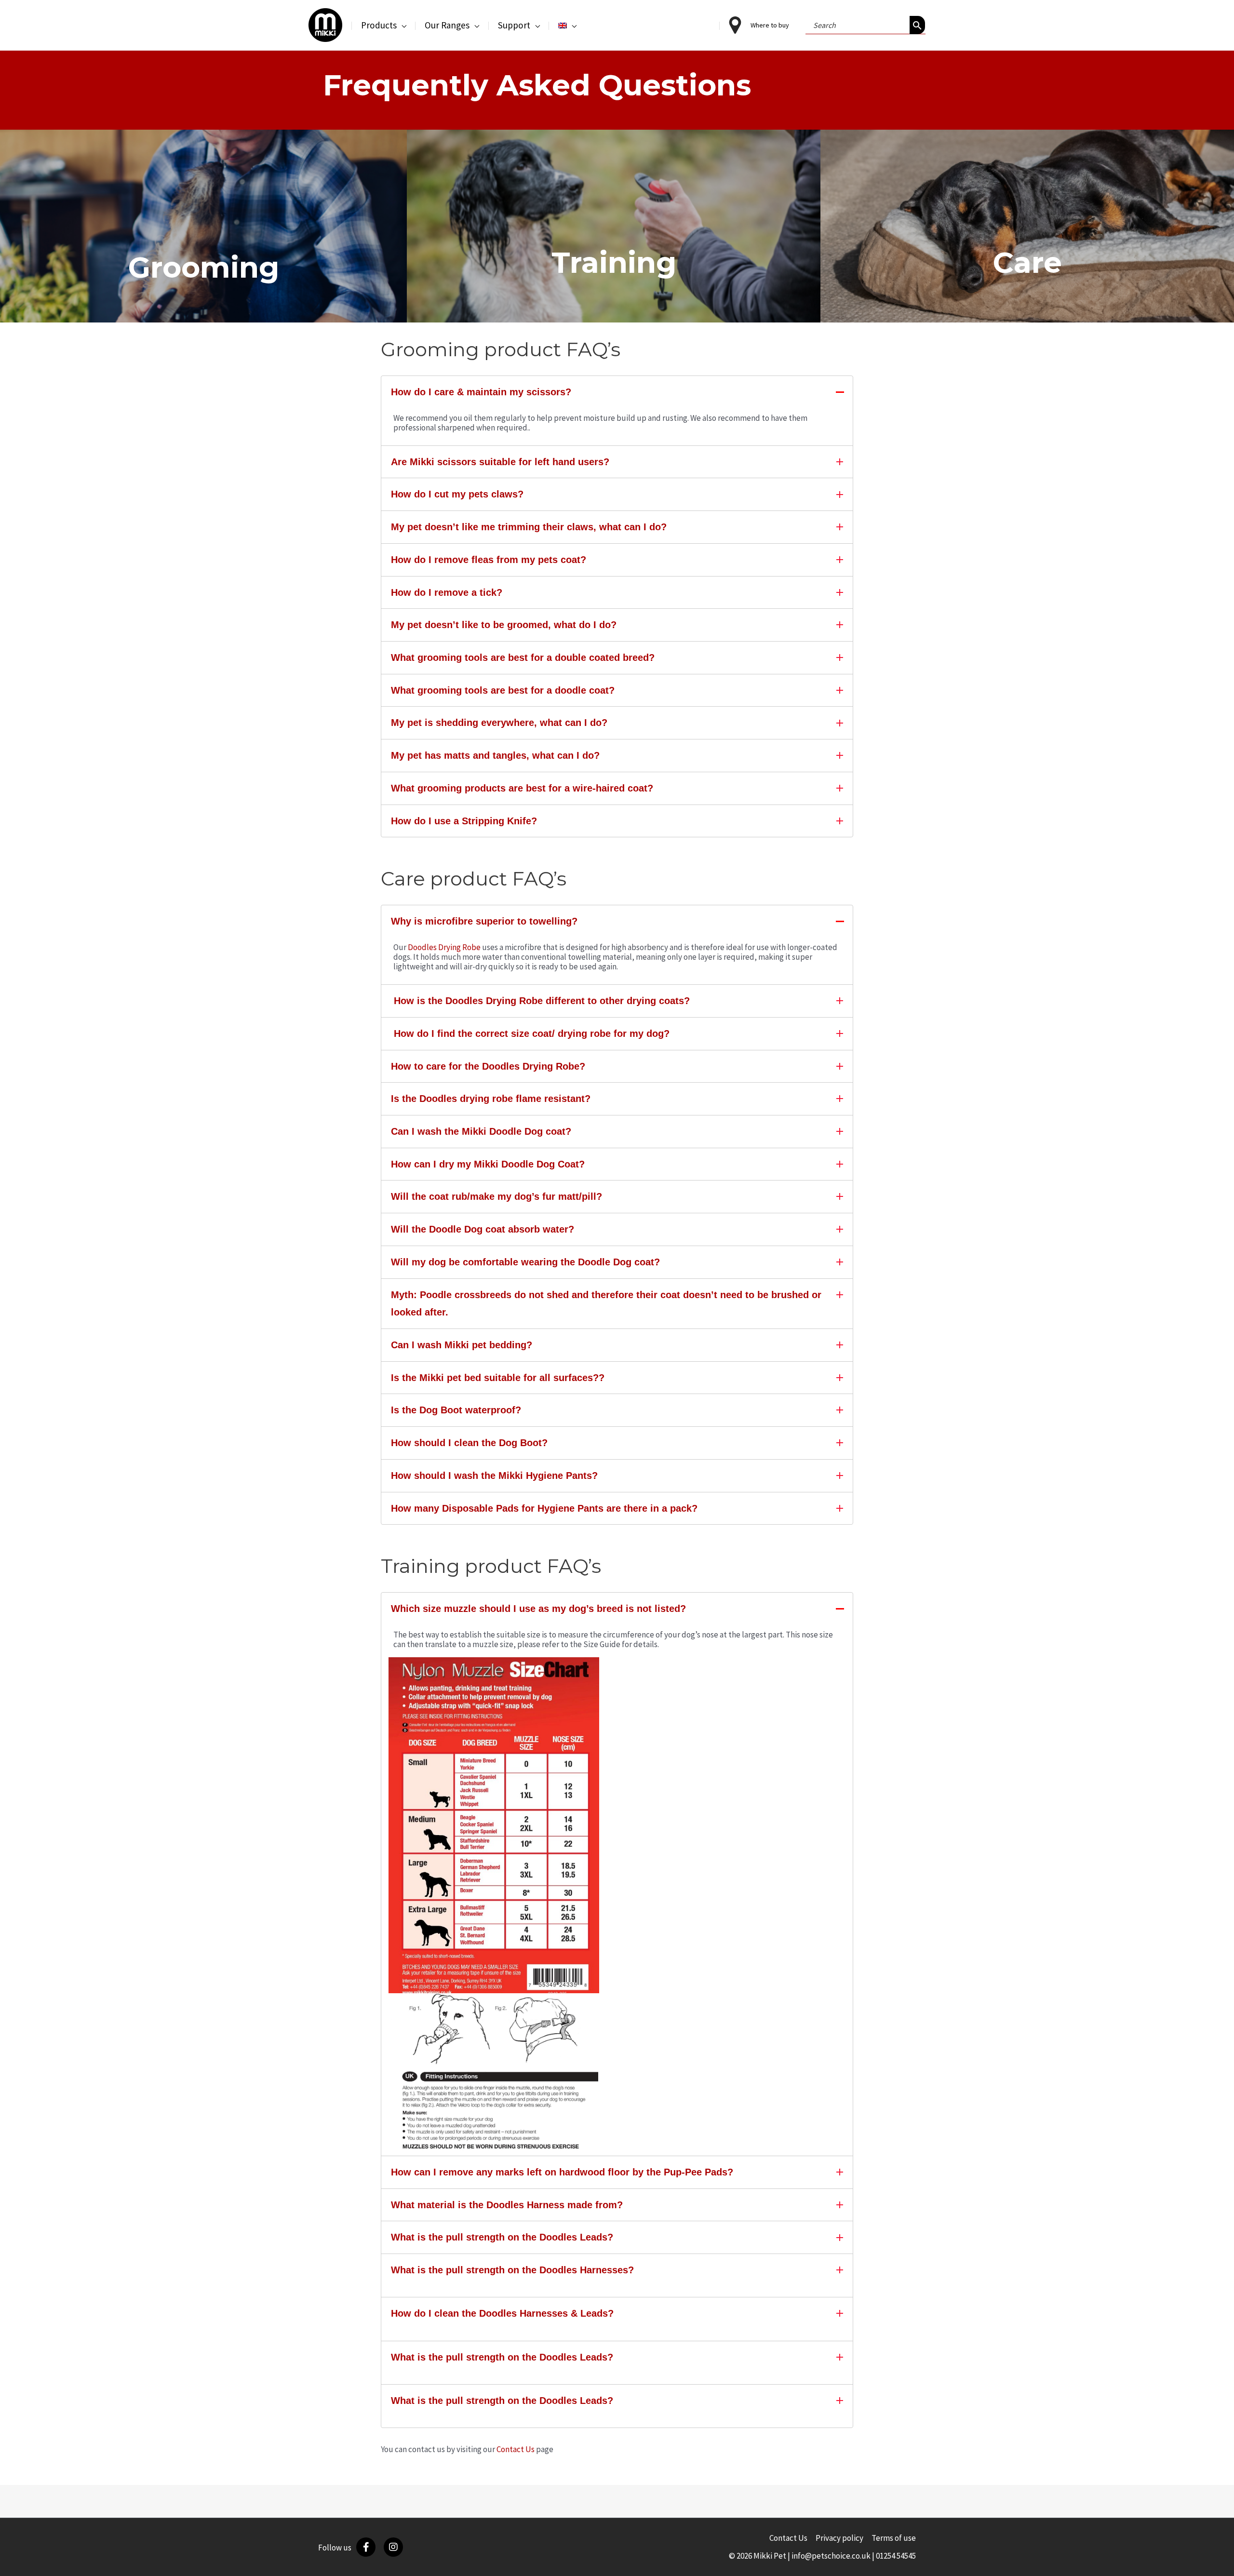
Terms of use (894, 2538)
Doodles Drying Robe (444, 947)
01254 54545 (896, 2556)
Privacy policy (839, 2538)
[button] (402, 25)
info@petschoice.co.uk (831, 2556)
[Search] (917, 25)
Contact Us (516, 2449)
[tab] (617, 392)
